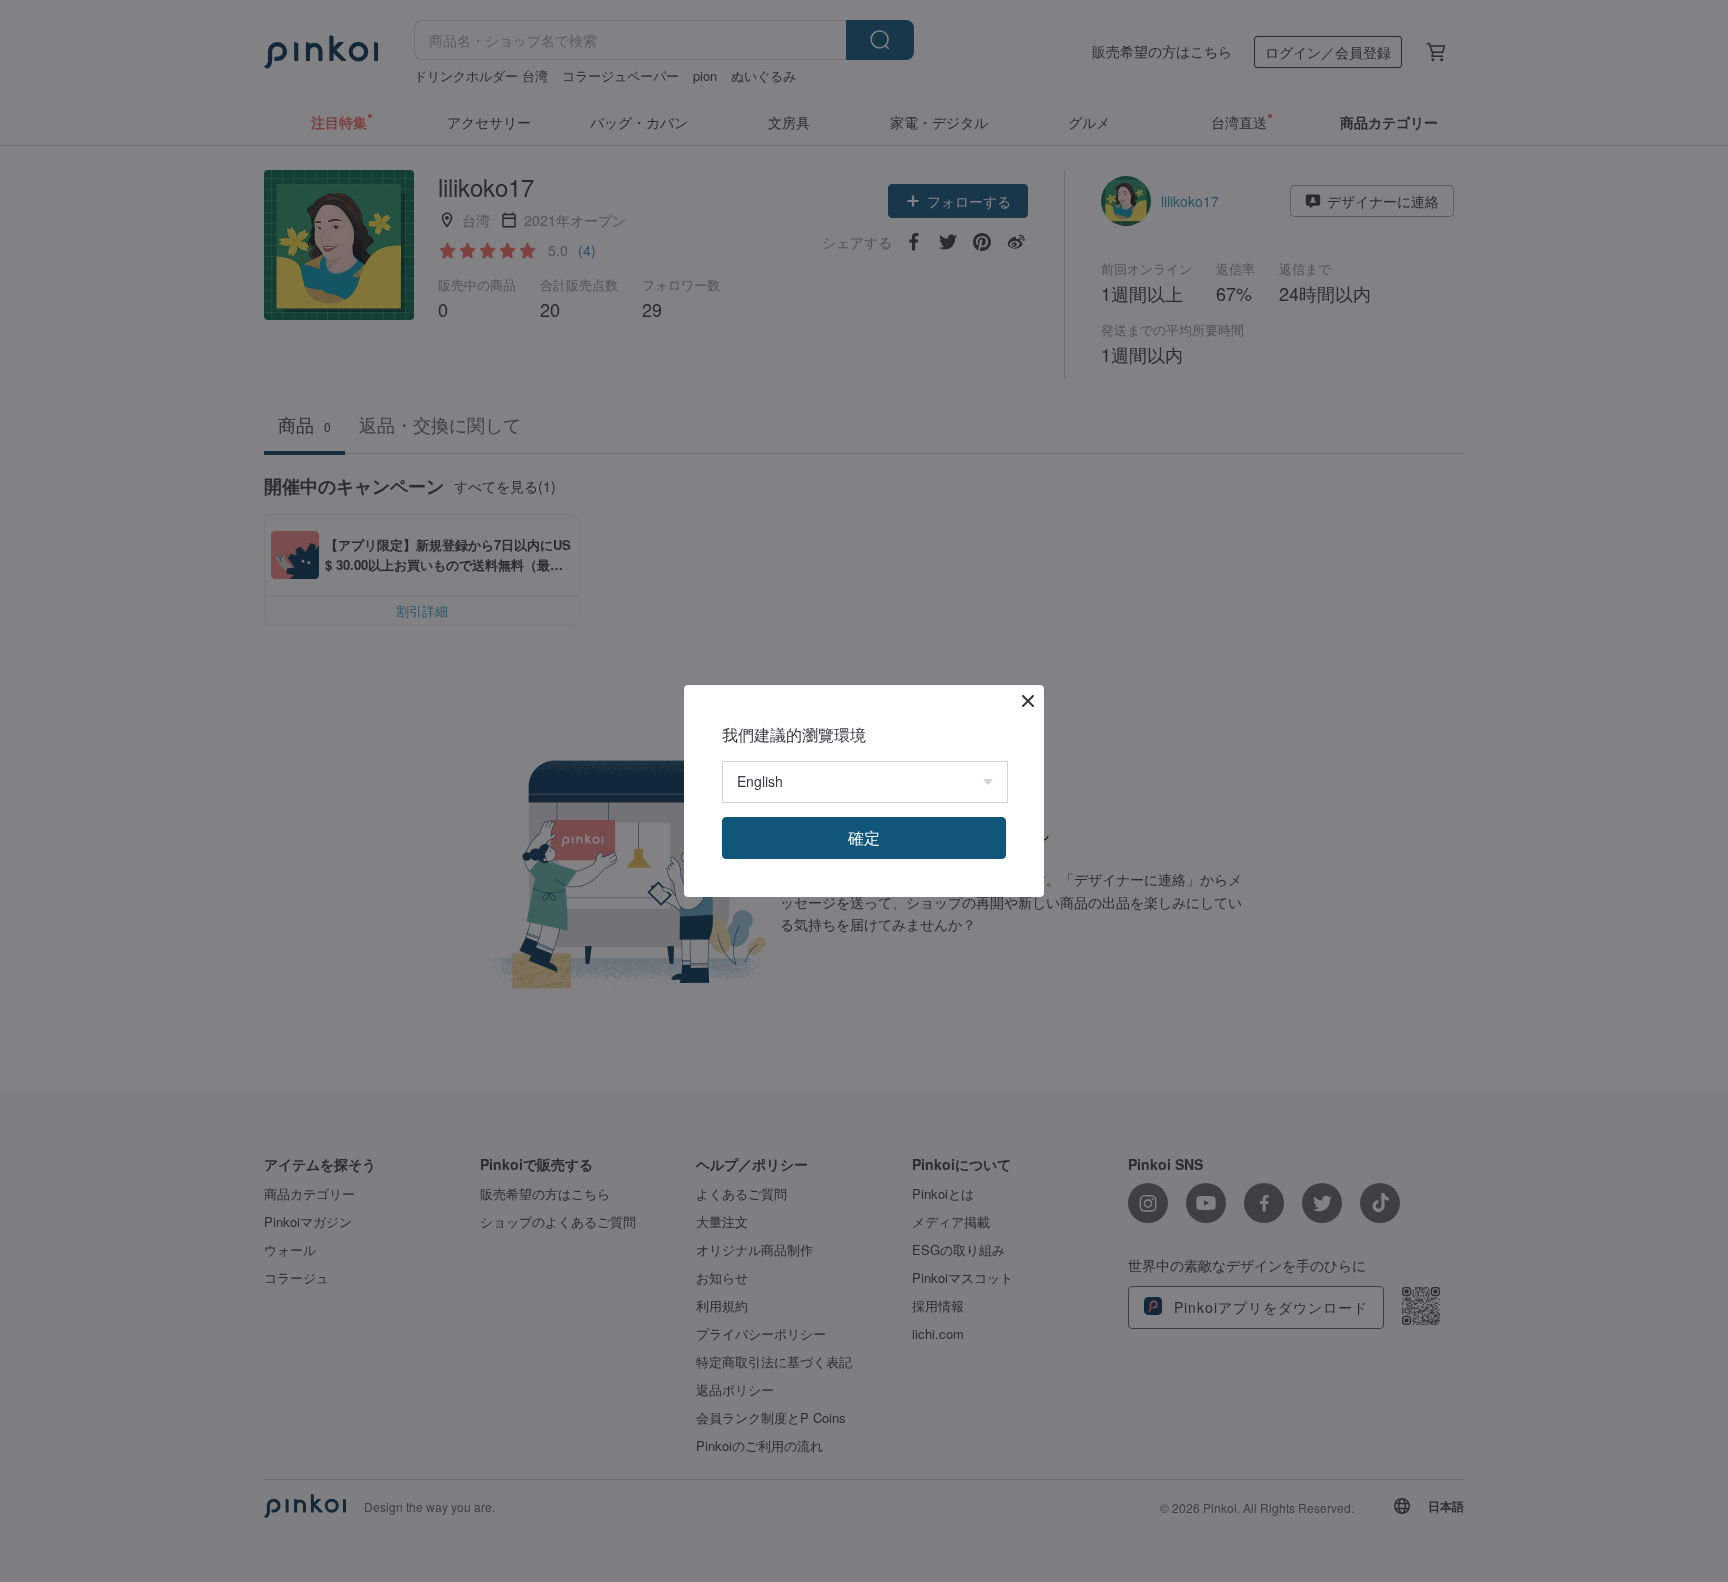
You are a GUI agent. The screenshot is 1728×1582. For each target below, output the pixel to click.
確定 (864, 837)
